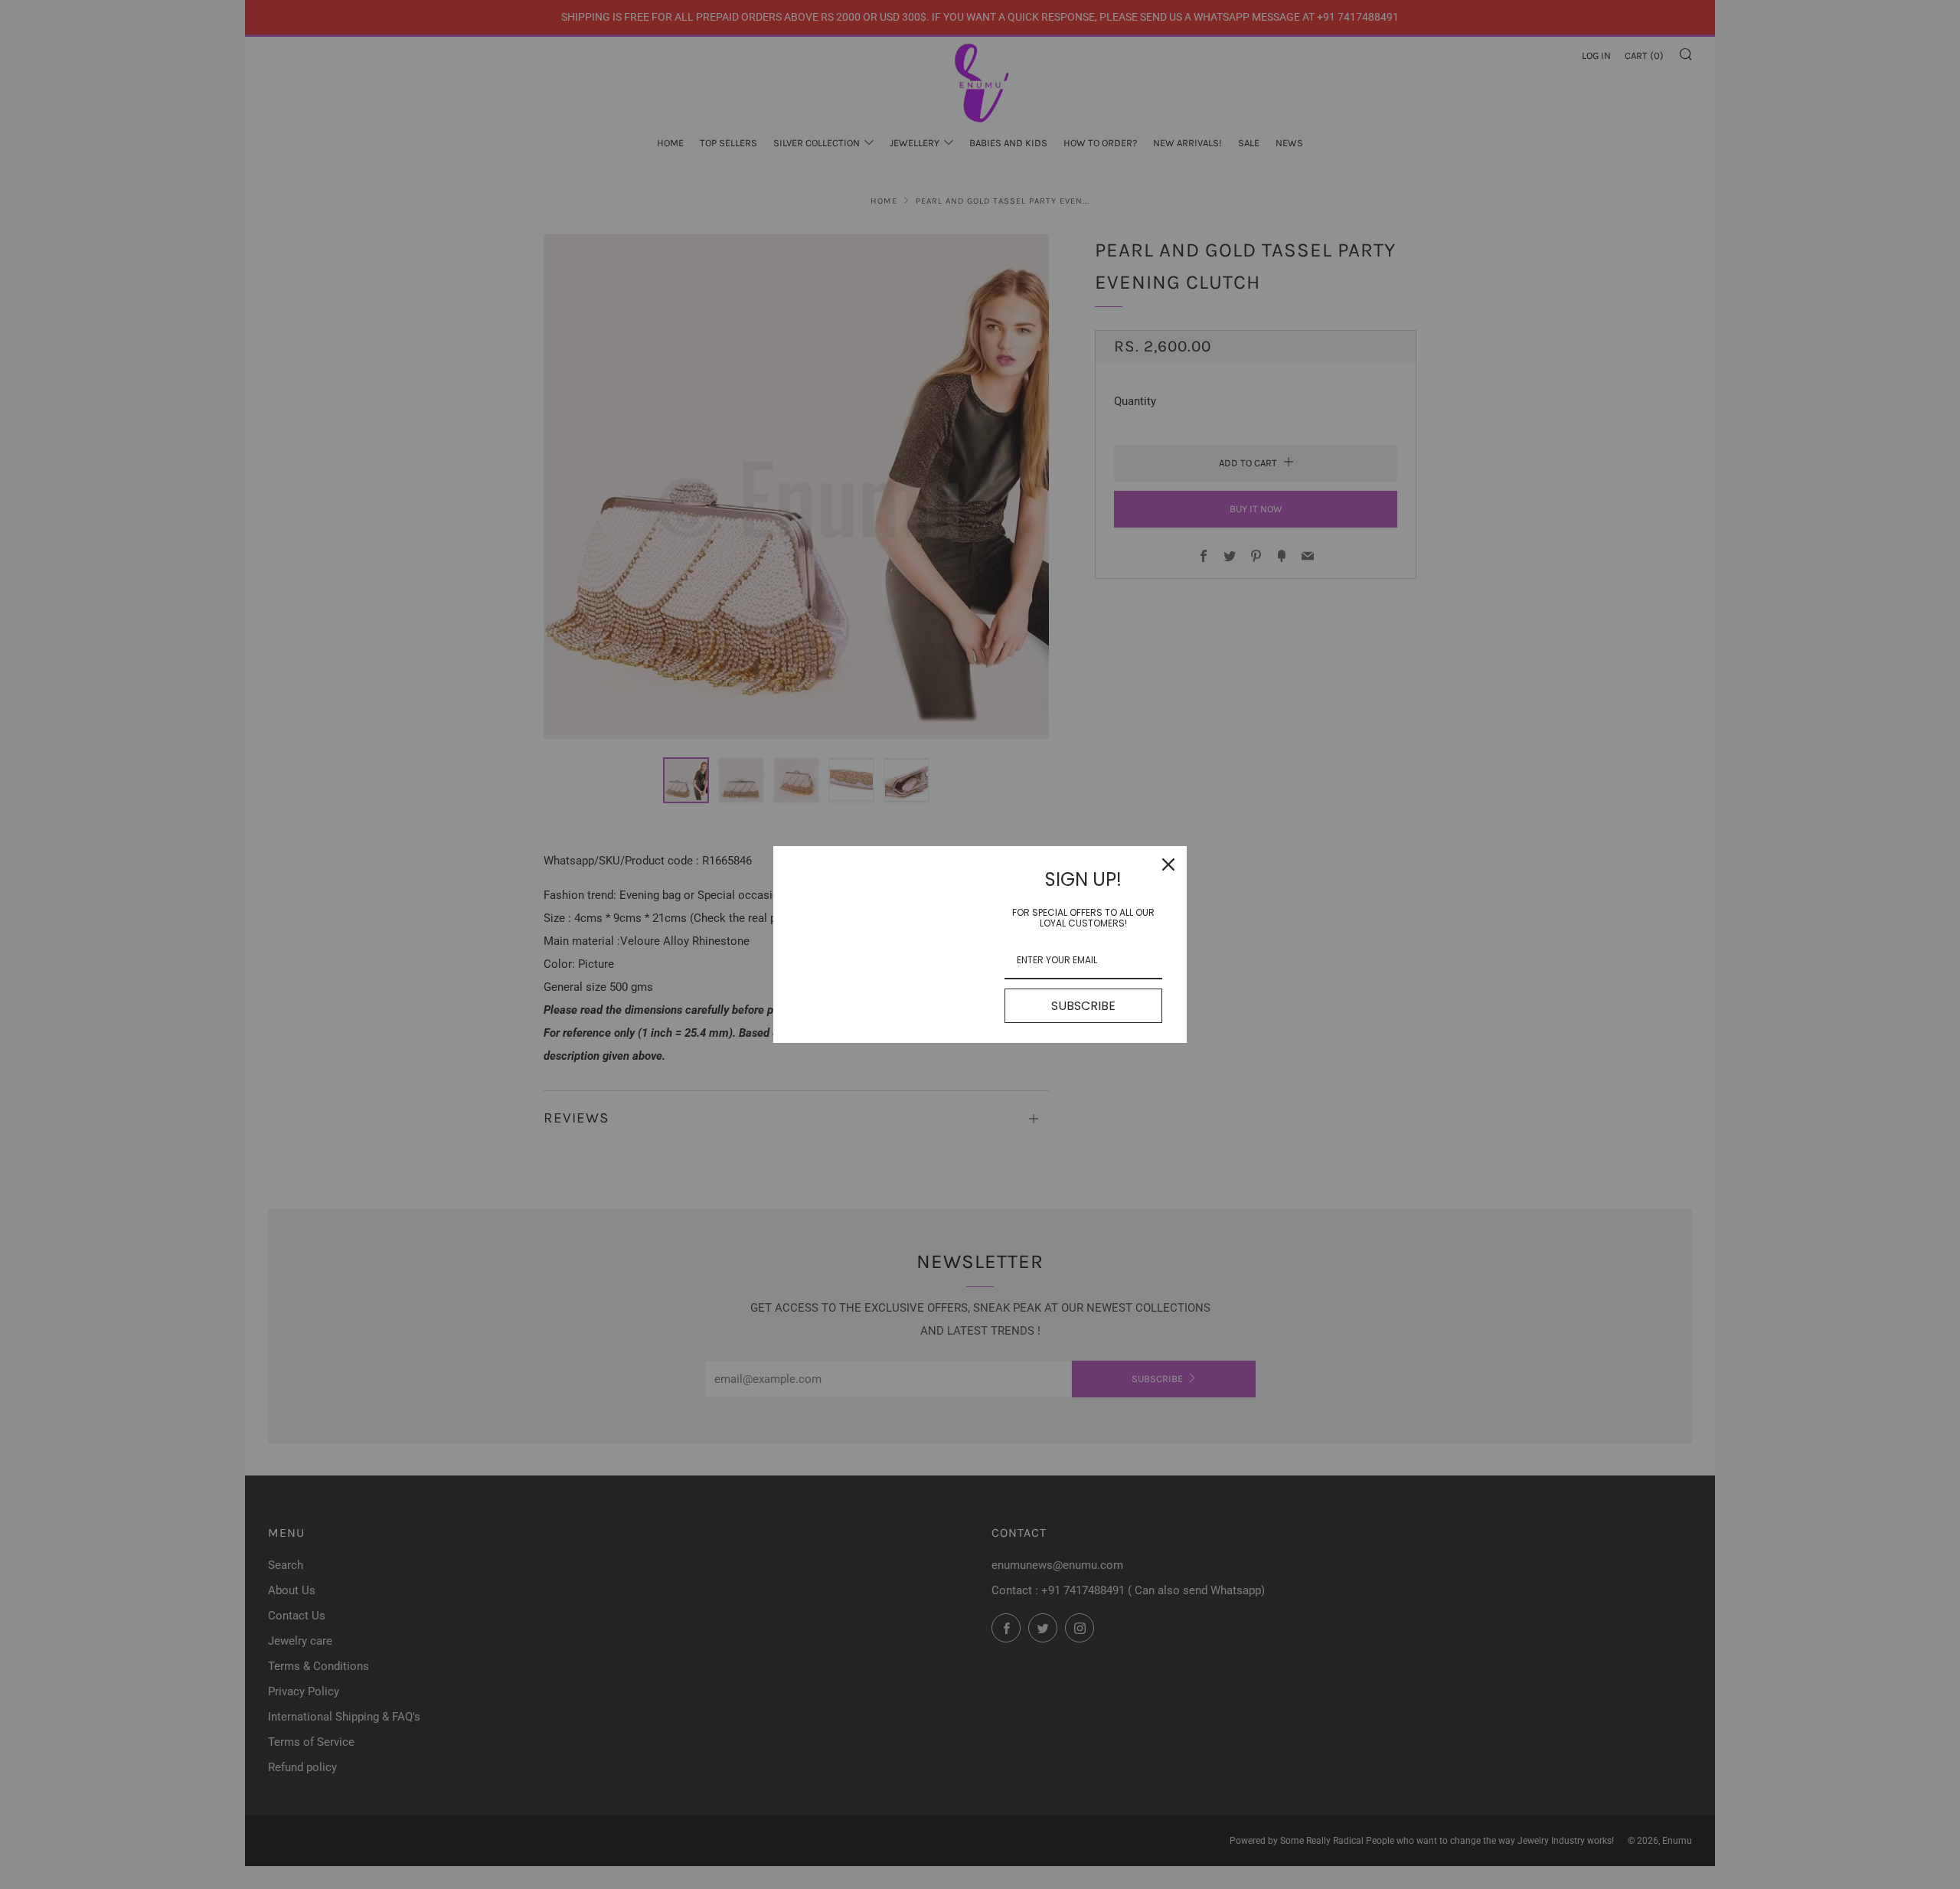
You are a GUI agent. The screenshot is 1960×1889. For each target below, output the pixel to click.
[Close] (1168, 864)
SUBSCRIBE (1083, 1006)
